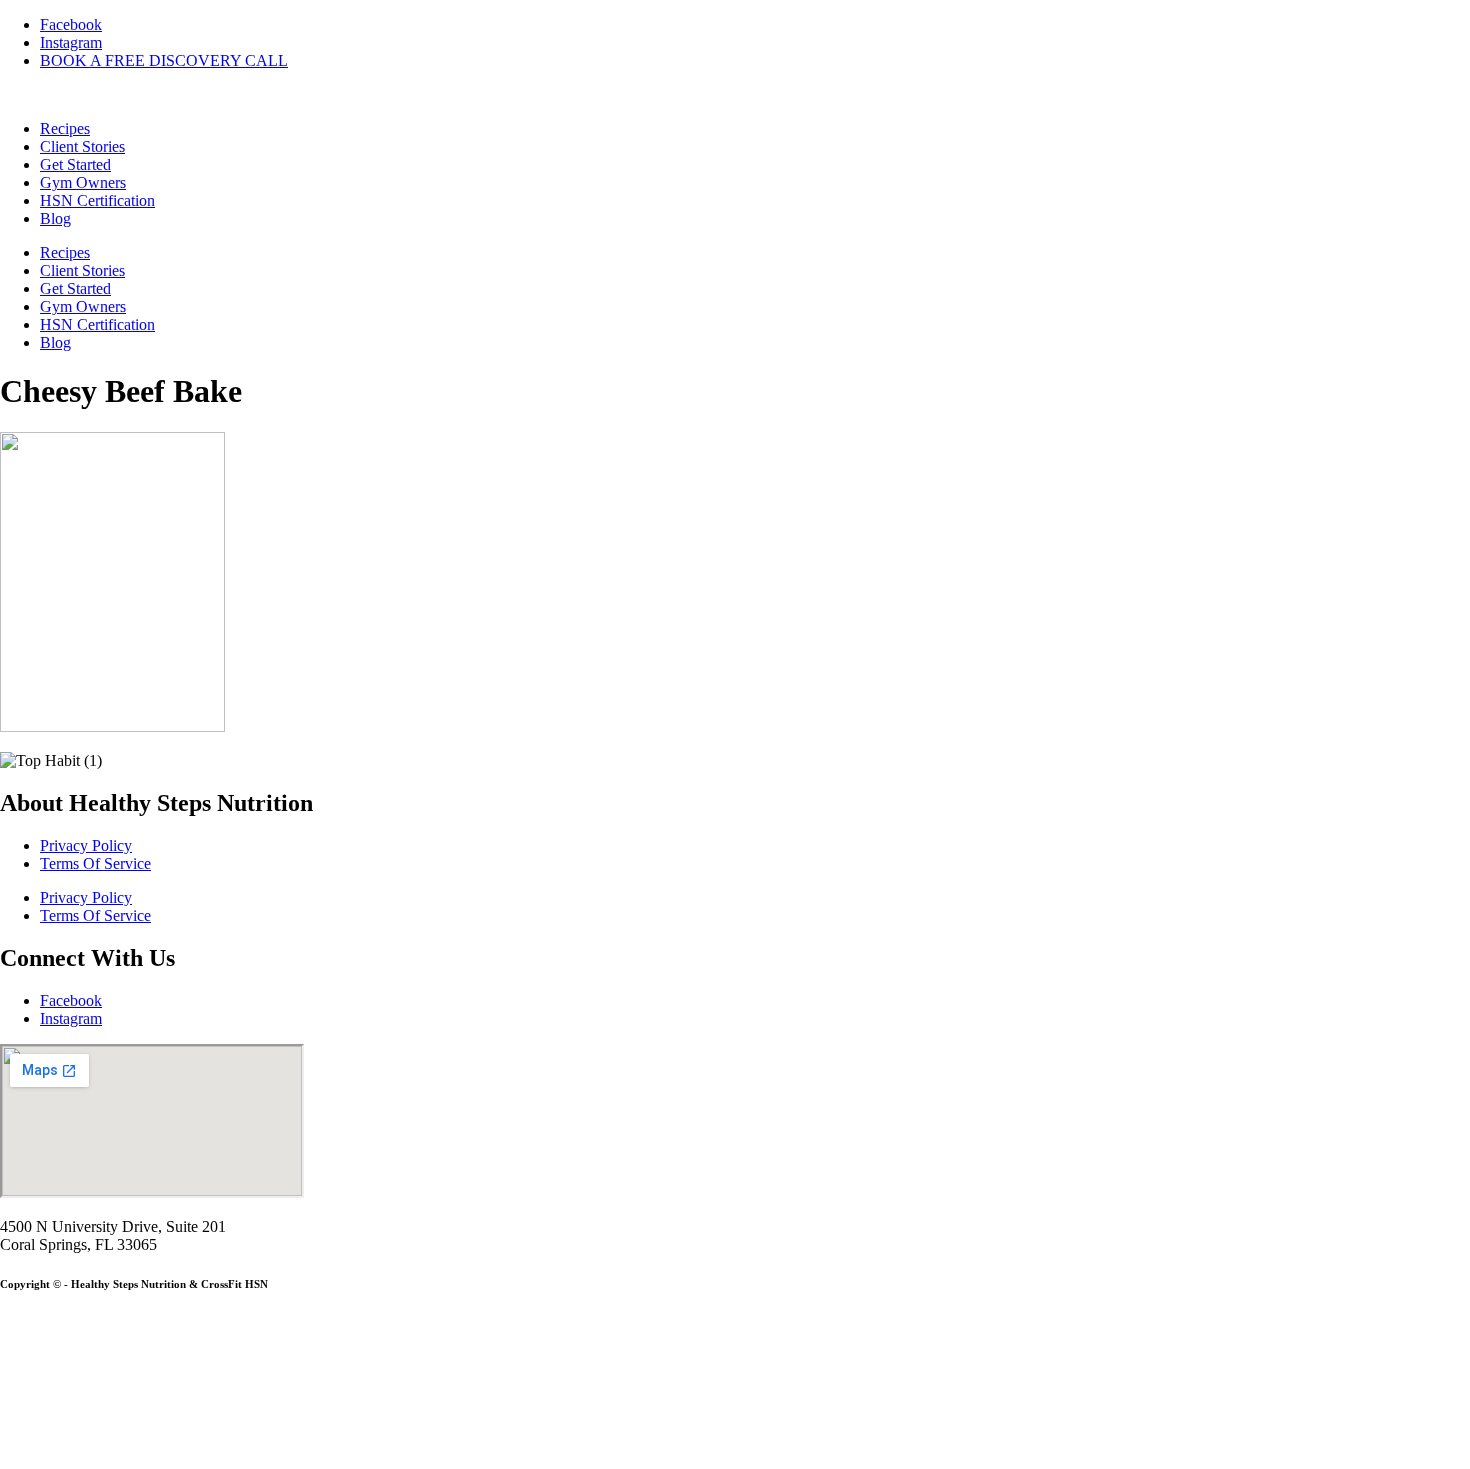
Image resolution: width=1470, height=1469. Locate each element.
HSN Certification (97, 200)
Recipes (65, 128)
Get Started (75, 164)
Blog (55, 218)
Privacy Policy (86, 845)
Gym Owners (83, 182)
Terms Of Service (95, 863)
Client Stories (82, 146)
